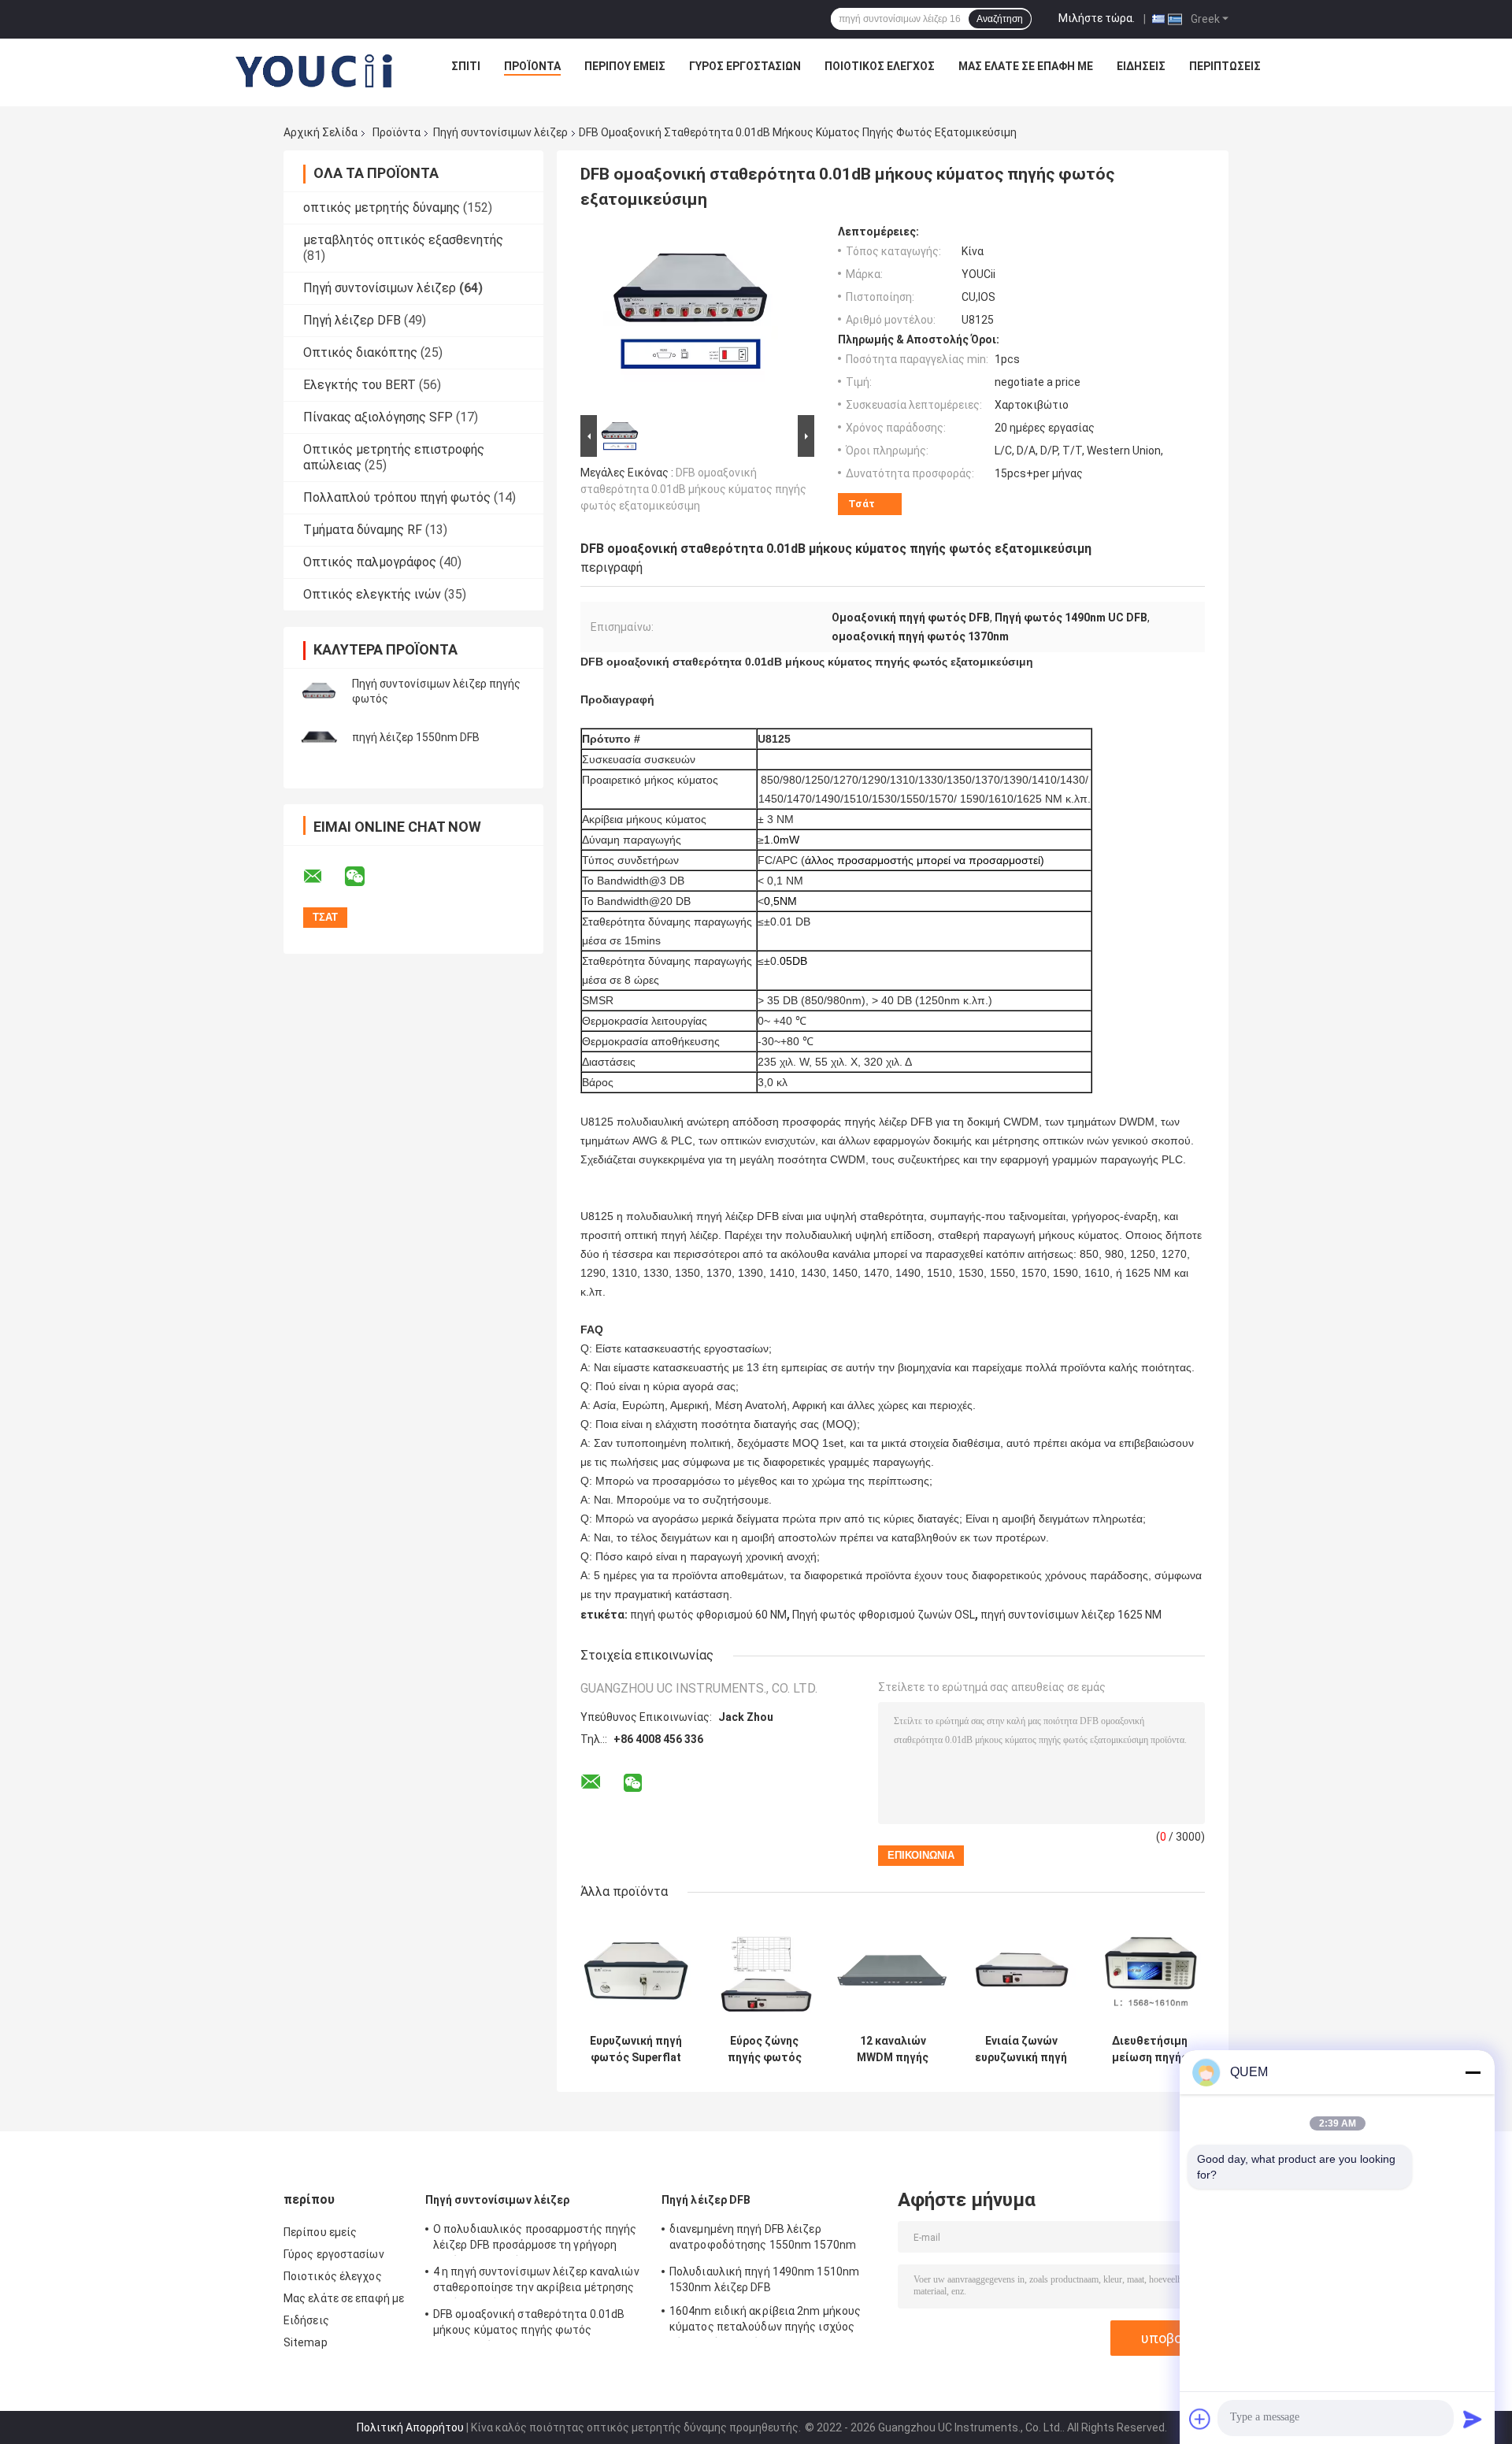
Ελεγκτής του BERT (359, 385)
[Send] (1473, 2419)
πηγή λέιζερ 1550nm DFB (416, 737)
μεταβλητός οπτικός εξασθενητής (403, 240)
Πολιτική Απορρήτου (410, 2427)
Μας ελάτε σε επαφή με (1026, 66)
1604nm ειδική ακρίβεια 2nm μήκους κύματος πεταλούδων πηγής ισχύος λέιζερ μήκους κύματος (765, 2321)
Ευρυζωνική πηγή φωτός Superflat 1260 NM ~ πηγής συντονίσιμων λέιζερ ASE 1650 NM (636, 2049)
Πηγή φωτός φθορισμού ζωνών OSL (884, 1615)
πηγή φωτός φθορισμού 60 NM (708, 1615)
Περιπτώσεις (1225, 66)
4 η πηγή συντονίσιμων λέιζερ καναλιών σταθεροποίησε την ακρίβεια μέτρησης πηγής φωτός (536, 2282)
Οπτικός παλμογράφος (370, 562)
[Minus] (1473, 2072)
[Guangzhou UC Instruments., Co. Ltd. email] (323, 877)
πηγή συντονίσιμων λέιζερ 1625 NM (1071, 1615)
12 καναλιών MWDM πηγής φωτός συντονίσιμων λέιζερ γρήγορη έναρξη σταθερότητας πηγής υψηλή (893, 2049)
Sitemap (306, 2342)
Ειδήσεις (1141, 66)
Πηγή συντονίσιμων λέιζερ (500, 132)
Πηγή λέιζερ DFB (352, 320)
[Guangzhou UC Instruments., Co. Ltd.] (315, 70)
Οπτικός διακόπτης (360, 352)
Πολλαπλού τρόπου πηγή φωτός (397, 497)
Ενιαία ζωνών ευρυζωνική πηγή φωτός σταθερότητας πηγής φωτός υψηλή (1021, 2049)
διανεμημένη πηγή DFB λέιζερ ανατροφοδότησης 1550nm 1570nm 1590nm (763, 2239)
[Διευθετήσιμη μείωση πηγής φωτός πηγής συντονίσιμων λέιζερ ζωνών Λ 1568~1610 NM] (1149, 1971)
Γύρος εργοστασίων (745, 66)
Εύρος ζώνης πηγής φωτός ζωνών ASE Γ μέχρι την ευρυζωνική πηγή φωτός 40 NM (764, 2049)
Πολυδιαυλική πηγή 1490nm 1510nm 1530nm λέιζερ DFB (764, 2279)
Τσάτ (862, 504)
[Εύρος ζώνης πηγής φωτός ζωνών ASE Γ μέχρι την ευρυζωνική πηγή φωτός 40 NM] (764, 1971)
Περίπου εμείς (625, 66)
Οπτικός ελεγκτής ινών (372, 594)
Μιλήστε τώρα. (1097, 18)
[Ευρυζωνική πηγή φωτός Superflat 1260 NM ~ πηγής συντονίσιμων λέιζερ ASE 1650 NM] (636, 1971)
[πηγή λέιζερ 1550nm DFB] (319, 737)
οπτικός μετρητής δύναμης (382, 208)
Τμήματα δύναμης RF (363, 530)
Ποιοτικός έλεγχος (880, 66)
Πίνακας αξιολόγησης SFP (378, 417)
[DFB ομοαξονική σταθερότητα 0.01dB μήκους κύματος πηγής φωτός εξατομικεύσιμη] (691, 318)
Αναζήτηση (1000, 19)
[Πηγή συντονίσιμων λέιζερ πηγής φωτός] (319, 692)
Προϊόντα (532, 66)
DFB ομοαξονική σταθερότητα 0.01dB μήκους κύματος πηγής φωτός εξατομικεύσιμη (693, 489)
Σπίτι (466, 66)
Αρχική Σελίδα (321, 132)
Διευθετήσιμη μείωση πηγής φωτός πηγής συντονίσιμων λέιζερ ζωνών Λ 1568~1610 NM (1150, 2049)
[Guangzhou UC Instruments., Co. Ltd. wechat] (365, 877)
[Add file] (1200, 2419)
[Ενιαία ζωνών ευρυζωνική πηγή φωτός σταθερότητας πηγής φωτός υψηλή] (1021, 1971)
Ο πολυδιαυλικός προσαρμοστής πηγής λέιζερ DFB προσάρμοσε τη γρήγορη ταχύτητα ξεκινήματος (535, 2239)
